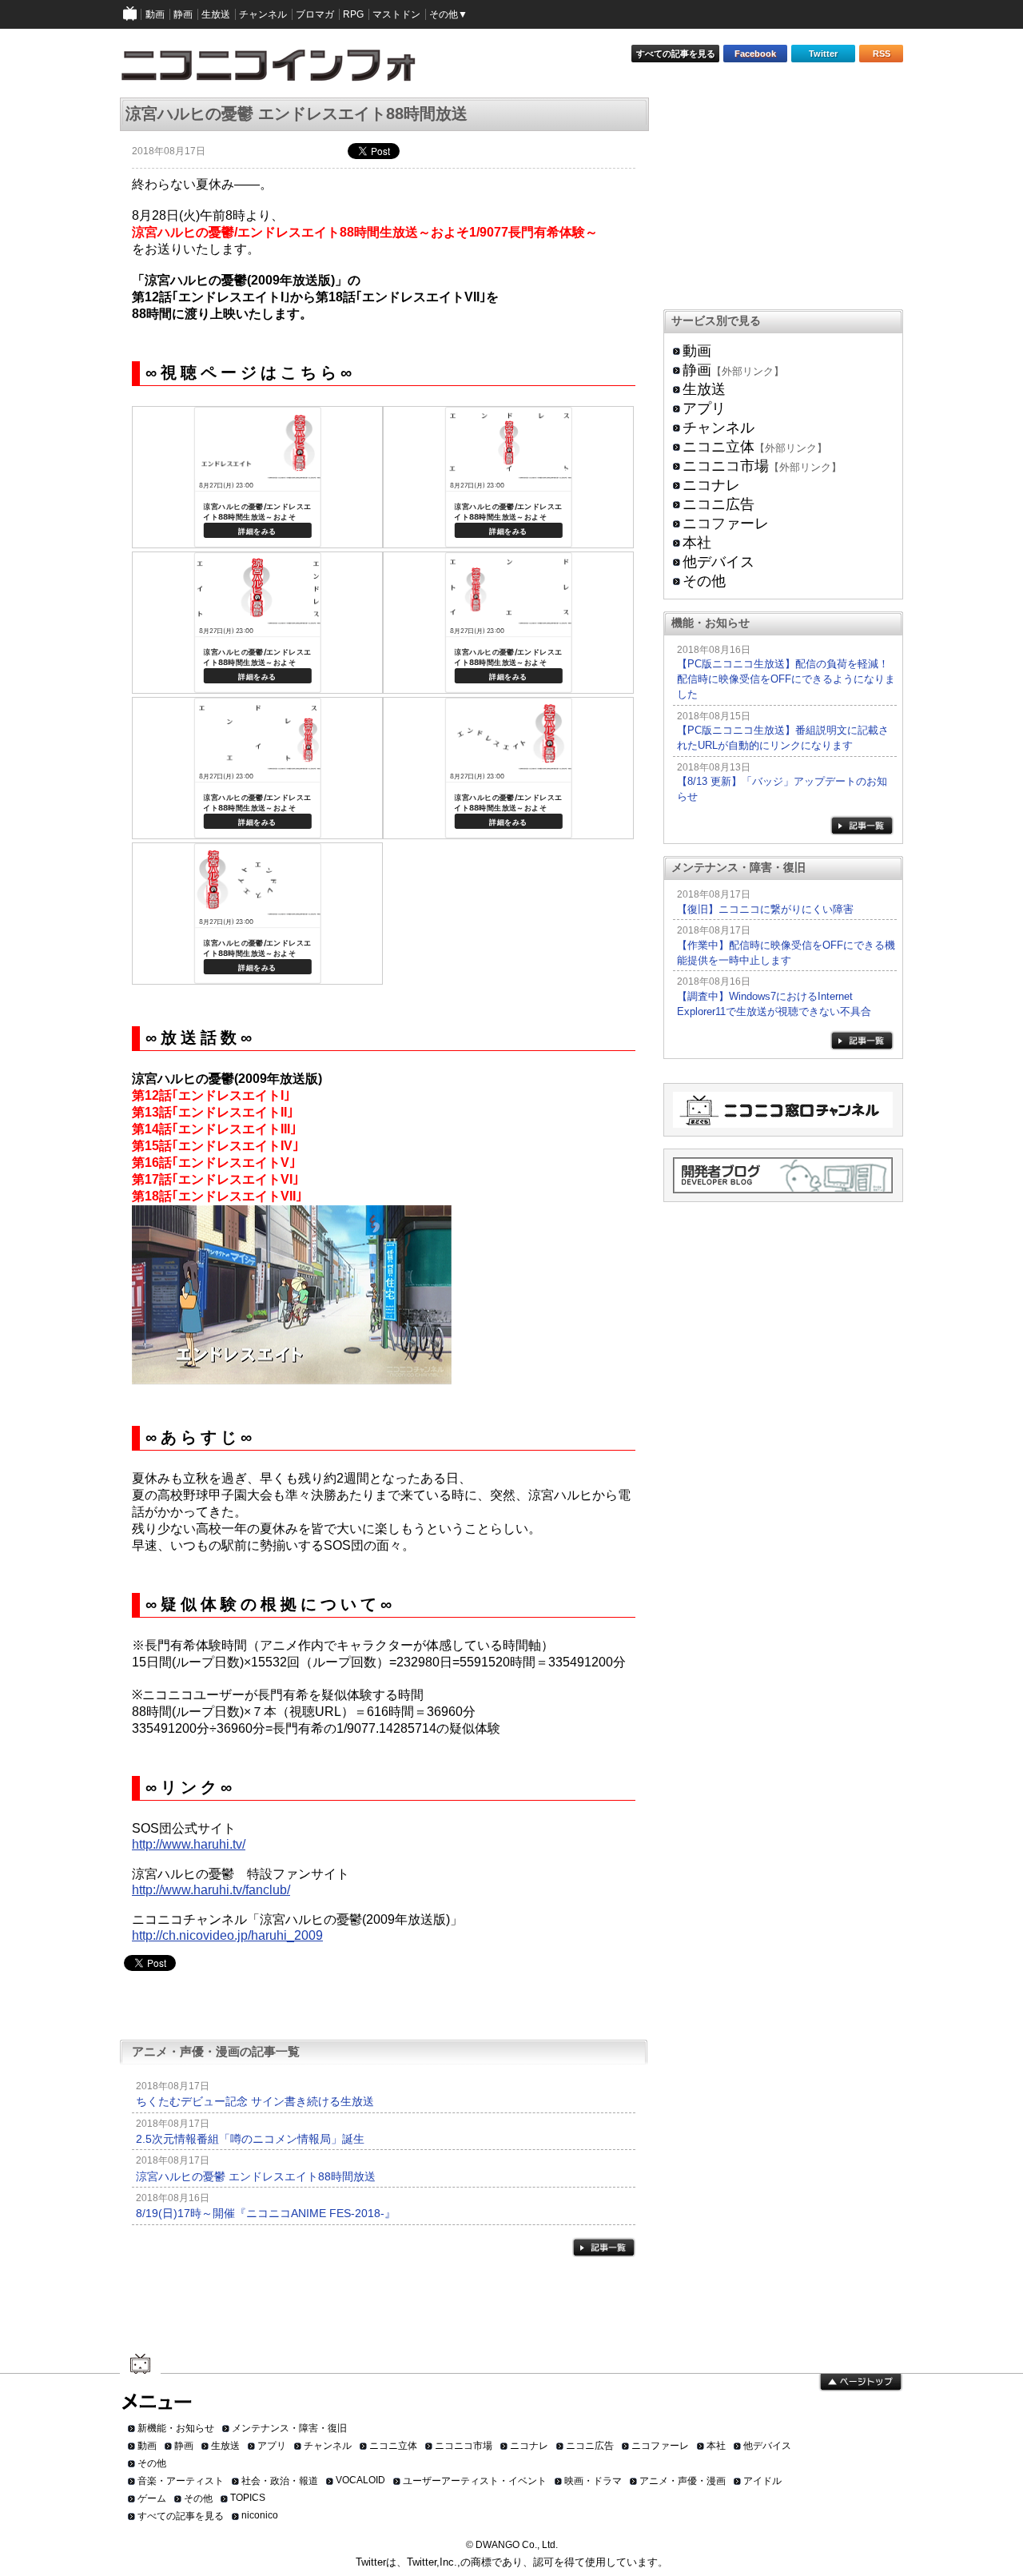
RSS (882, 54)
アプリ (704, 408)
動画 (697, 351)
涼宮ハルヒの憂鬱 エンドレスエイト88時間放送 (256, 2176)
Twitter (823, 54)
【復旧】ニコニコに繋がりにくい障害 (765, 909)
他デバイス (718, 562)
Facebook (755, 54)
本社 (697, 543)
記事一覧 (604, 2247)
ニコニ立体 (718, 447)
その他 (704, 581)
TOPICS (248, 2498)
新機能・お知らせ (176, 2428)
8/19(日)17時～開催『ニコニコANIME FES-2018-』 (266, 2213)
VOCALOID (360, 2480)
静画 (697, 370)
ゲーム (152, 2498)
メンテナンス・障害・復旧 (289, 2428)
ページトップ (861, 2383)
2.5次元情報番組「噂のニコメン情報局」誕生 (250, 2139)
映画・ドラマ (593, 2481)
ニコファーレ (726, 524)
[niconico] (130, 14)
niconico (260, 2515)
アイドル (762, 2481)
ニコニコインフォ (279, 71)
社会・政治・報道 (280, 2481)
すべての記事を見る (676, 54)
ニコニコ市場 (726, 466)
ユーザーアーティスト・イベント (475, 2481)
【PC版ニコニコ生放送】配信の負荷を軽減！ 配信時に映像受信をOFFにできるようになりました (786, 679)
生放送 (704, 389)
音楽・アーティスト (181, 2481)
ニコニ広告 (718, 504)
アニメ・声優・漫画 (683, 2481)
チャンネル (718, 428)
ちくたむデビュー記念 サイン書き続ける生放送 (255, 2101)
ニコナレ (711, 485)
